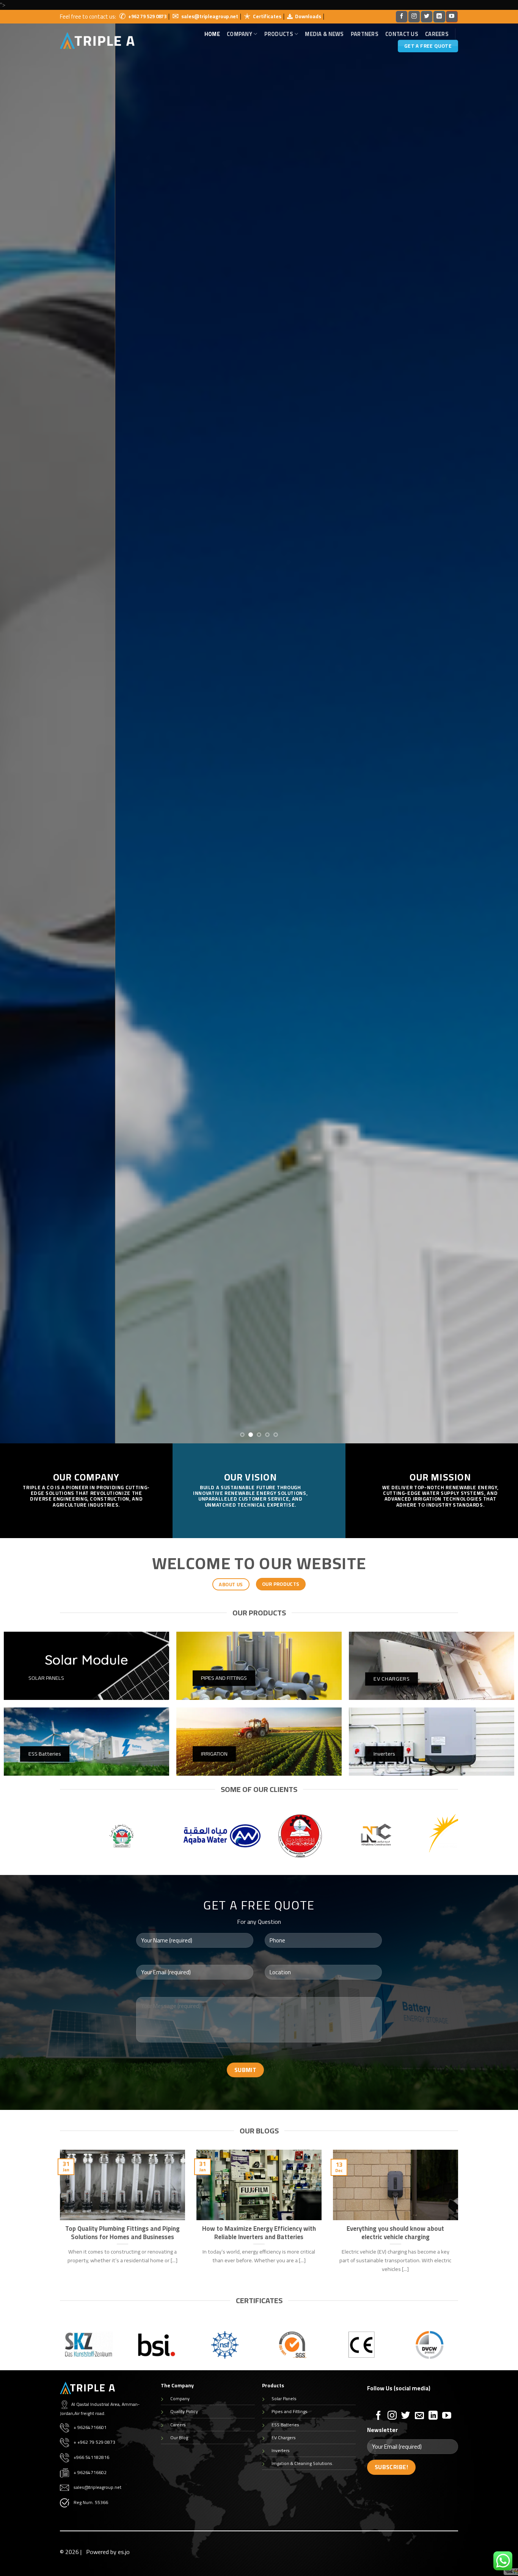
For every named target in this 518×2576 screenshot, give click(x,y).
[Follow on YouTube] (452, 17)
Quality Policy (184, 2411)
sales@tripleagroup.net (210, 16)
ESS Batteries (285, 2425)
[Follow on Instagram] (414, 17)
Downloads (308, 16)
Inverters (281, 2450)
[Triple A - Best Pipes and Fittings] (97, 41)
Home (212, 34)
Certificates (267, 16)
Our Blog (179, 2437)
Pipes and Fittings (290, 2411)
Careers (437, 34)
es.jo (124, 2552)
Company (180, 2398)
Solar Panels (284, 2398)
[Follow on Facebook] (402, 17)
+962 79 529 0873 (147, 16)
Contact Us (402, 34)
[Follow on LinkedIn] (439, 17)
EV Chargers (284, 2437)
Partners (365, 34)
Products (279, 34)
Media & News (324, 34)
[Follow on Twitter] (427, 17)
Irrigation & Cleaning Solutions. (302, 2463)
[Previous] (20, 727)
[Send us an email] (419, 2416)
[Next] (498, 727)
